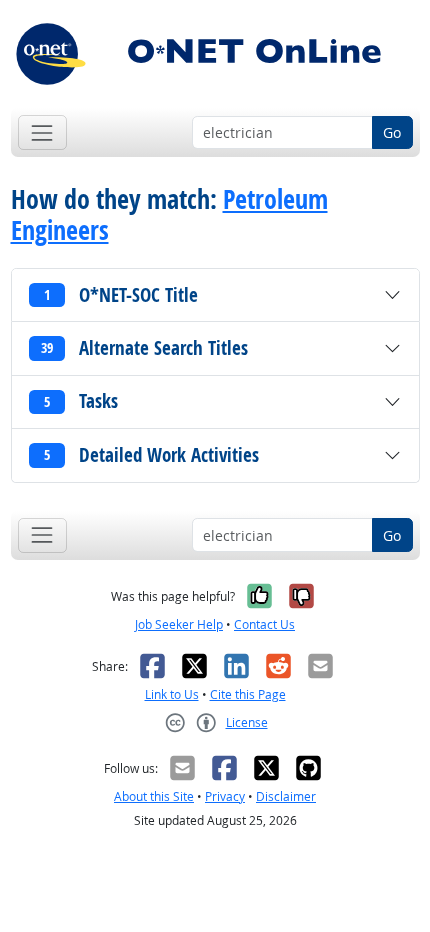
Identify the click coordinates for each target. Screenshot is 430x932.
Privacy (225, 796)
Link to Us (172, 694)
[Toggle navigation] (42, 132)
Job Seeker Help (179, 624)
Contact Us (264, 624)
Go (392, 132)
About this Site (154, 796)
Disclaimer (286, 796)
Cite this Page (248, 694)
